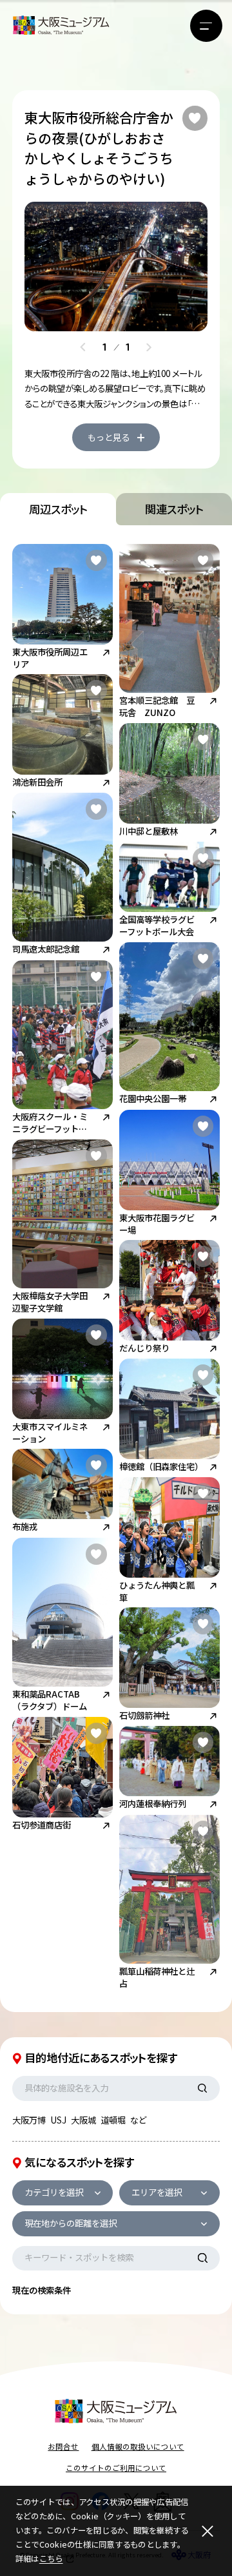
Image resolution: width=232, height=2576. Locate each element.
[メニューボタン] (206, 26)
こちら (51, 2559)
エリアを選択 (157, 2192)
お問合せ (63, 2446)
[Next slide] (149, 347)
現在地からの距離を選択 (71, 2223)
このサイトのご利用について (116, 2468)
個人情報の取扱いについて (138, 2446)
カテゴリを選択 (54, 2192)
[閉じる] (207, 2531)
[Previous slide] (83, 347)
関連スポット (174, 509)
